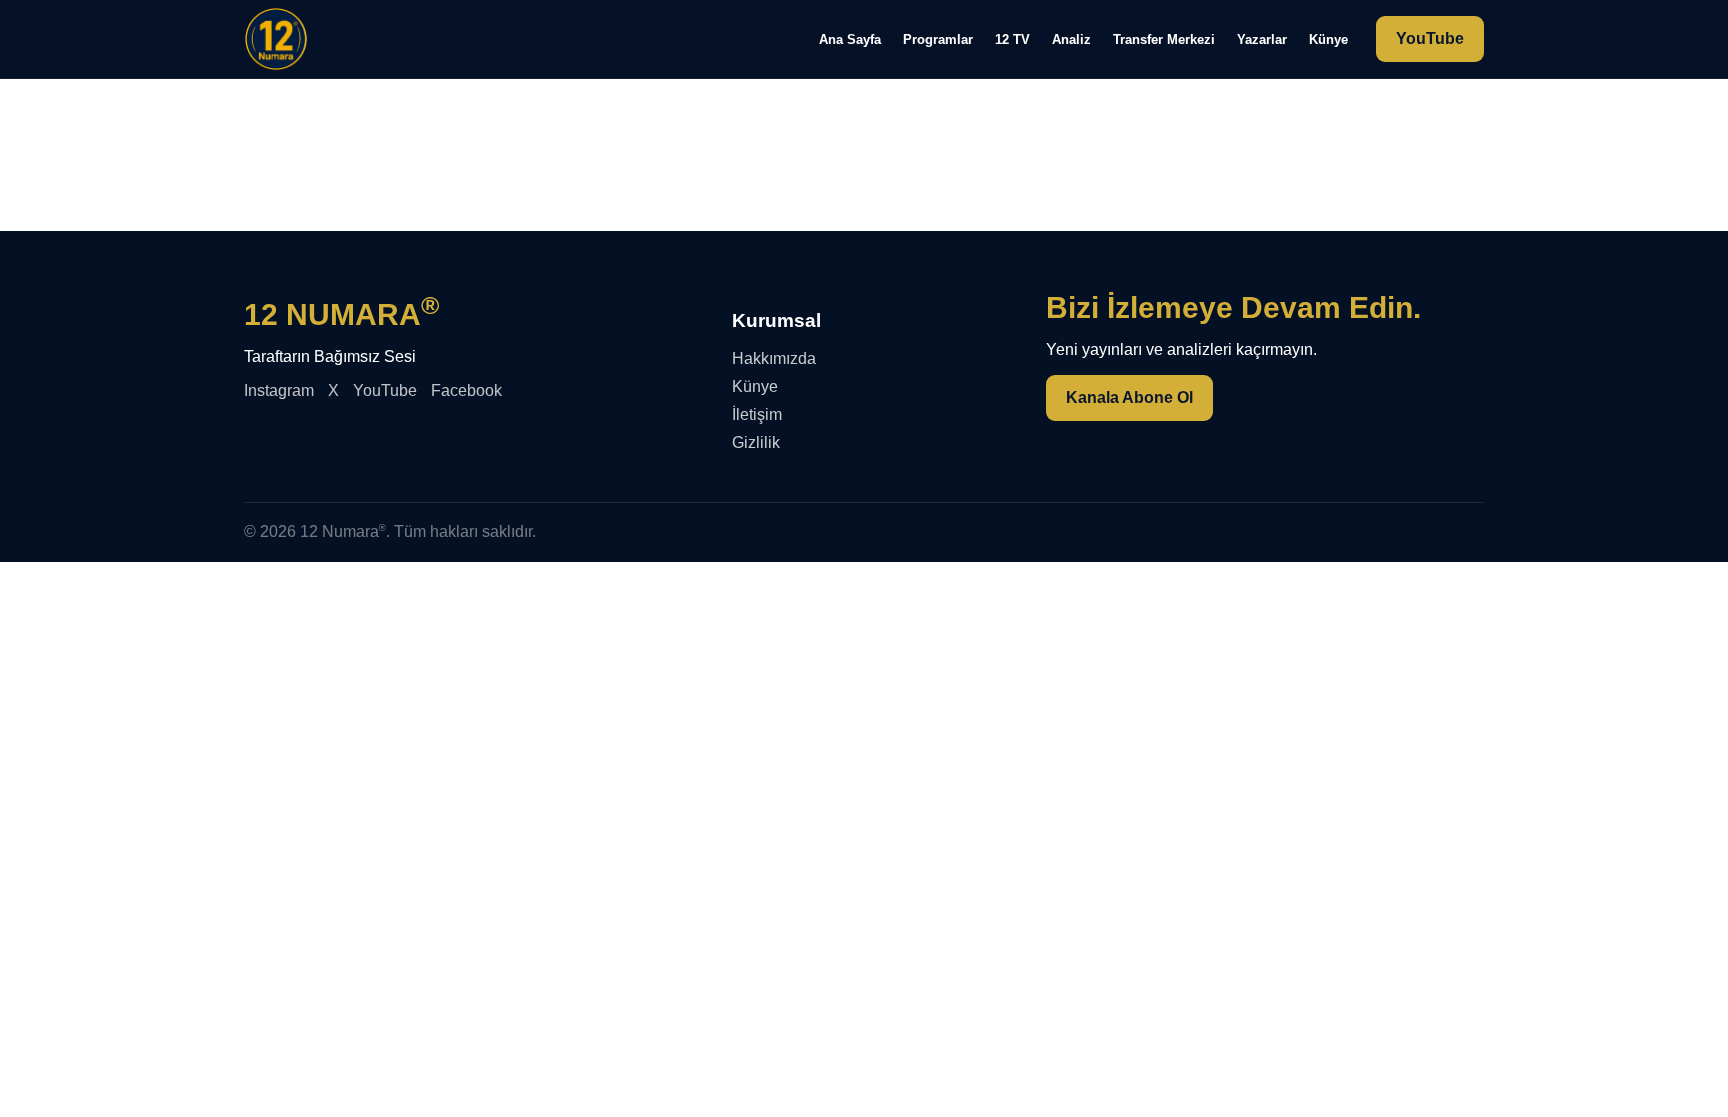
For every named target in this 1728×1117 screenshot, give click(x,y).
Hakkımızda (774, 358)
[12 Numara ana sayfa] (276, 39)
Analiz (1071, 39)
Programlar (938, 39)
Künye (1328, 39)
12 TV (1012, 39)
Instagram (279, 390)
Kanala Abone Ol (1129, 397)
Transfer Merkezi (1164, 39)
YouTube (1430, 38)
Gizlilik (756, 442)
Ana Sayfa (850, 39)
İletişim (757, 414)
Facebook (466, 390)
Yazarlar (1262, 39)
